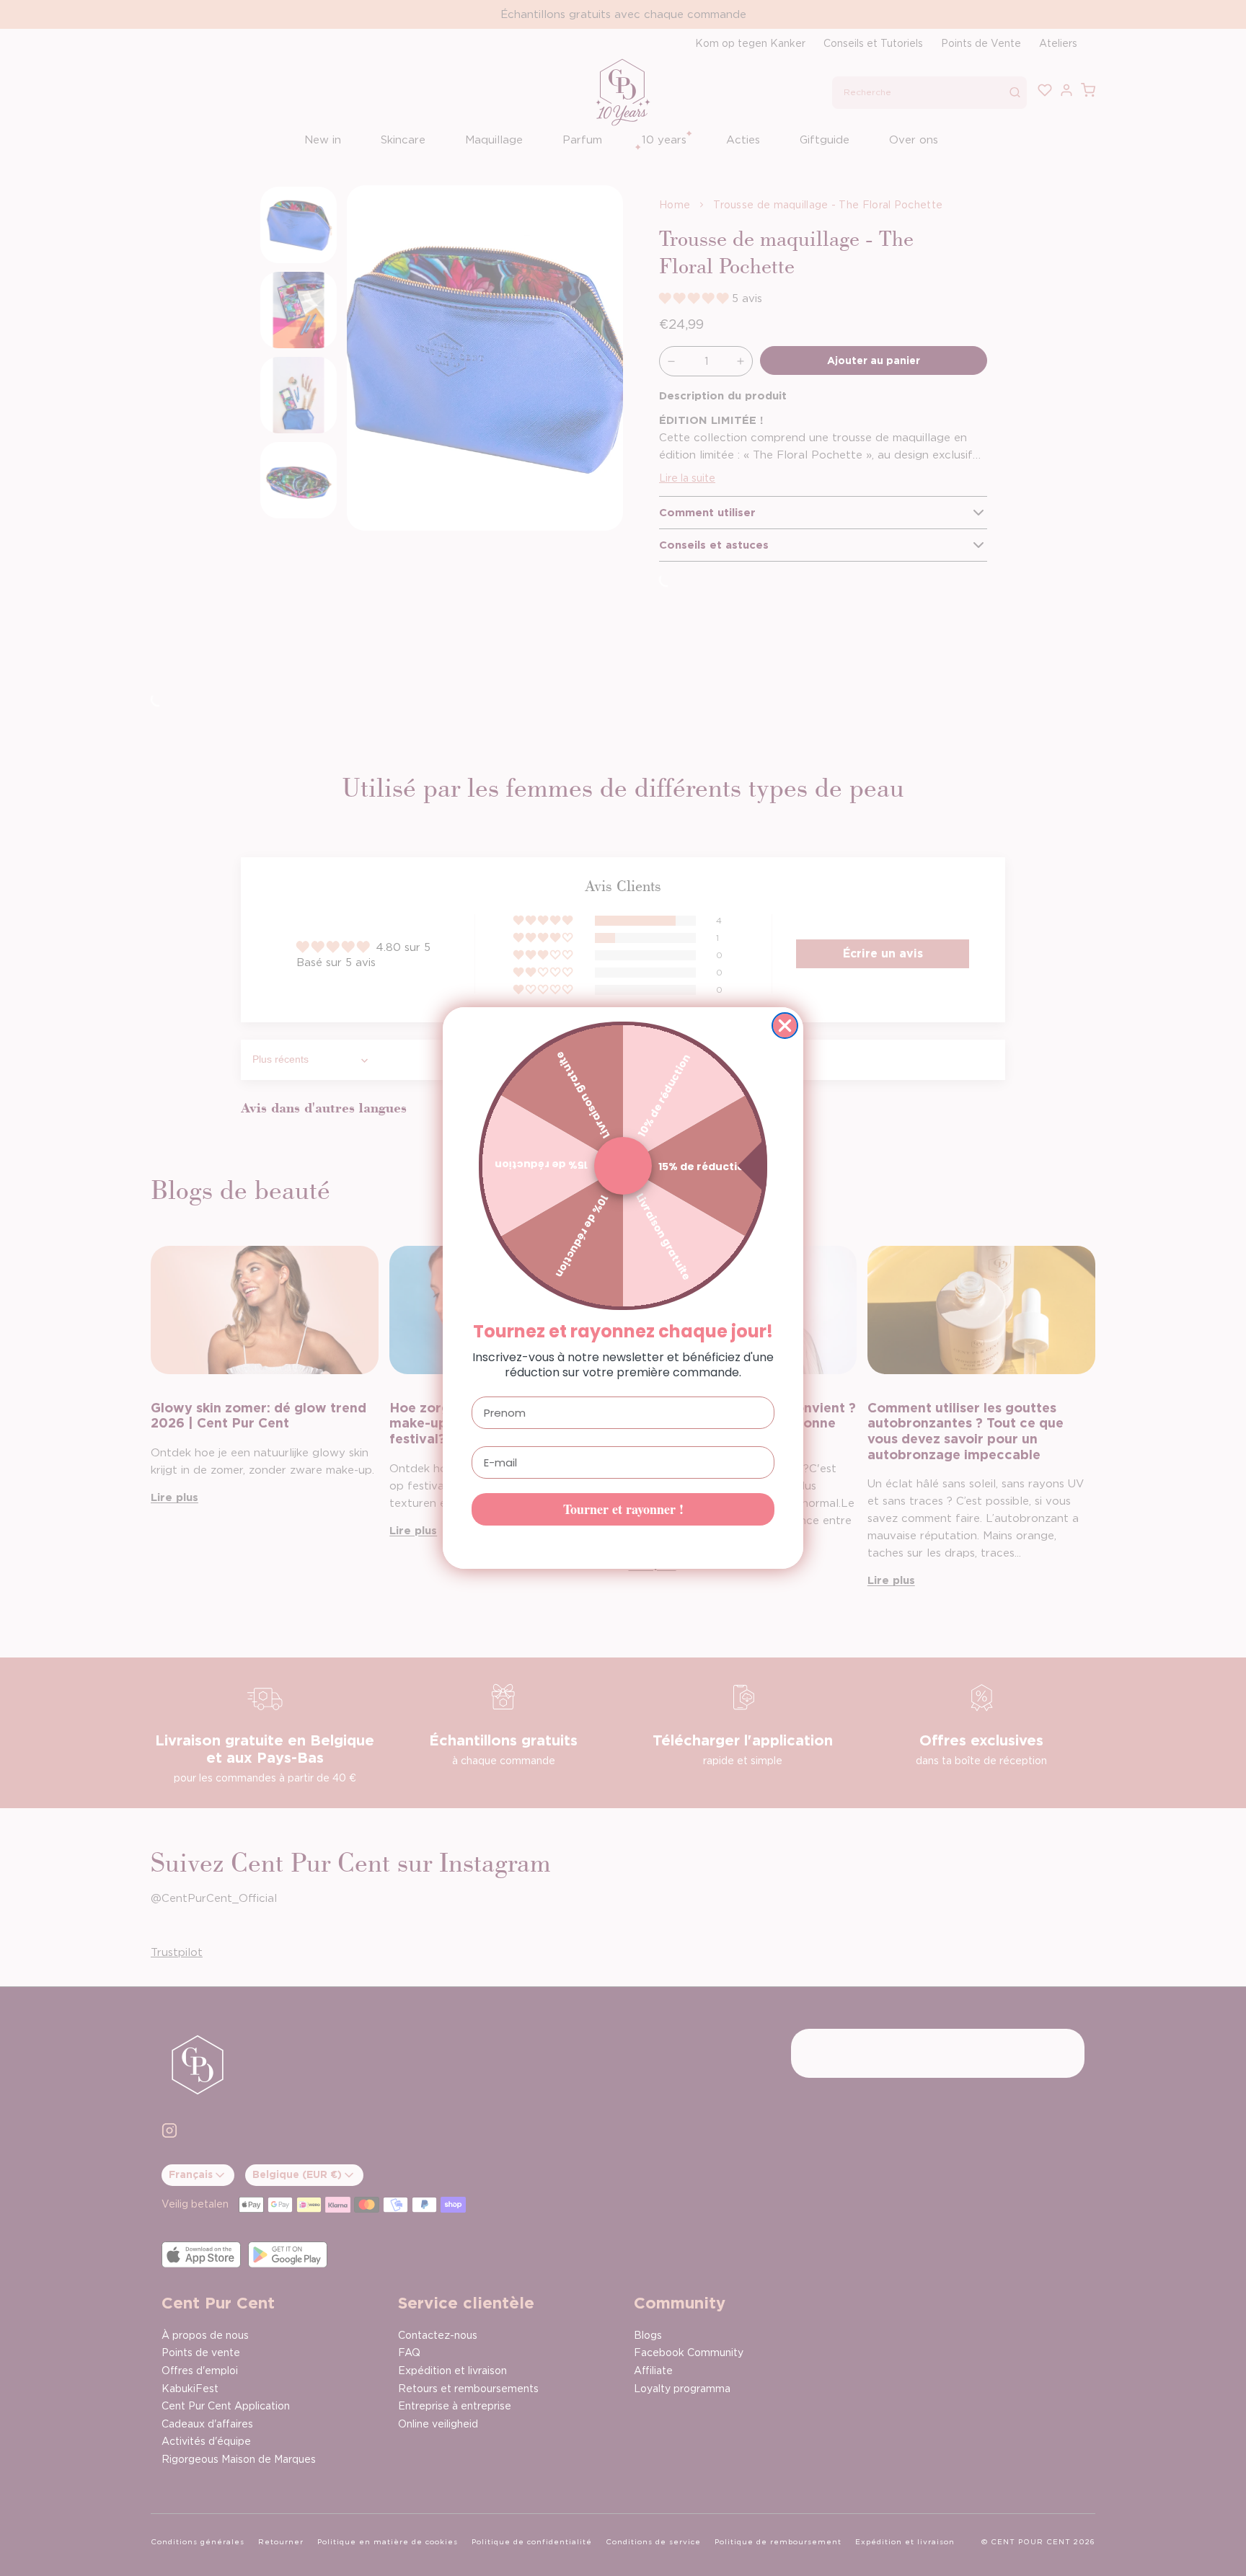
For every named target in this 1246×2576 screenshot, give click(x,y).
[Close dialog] (785, 1026)
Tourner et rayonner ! (623, 1509)
